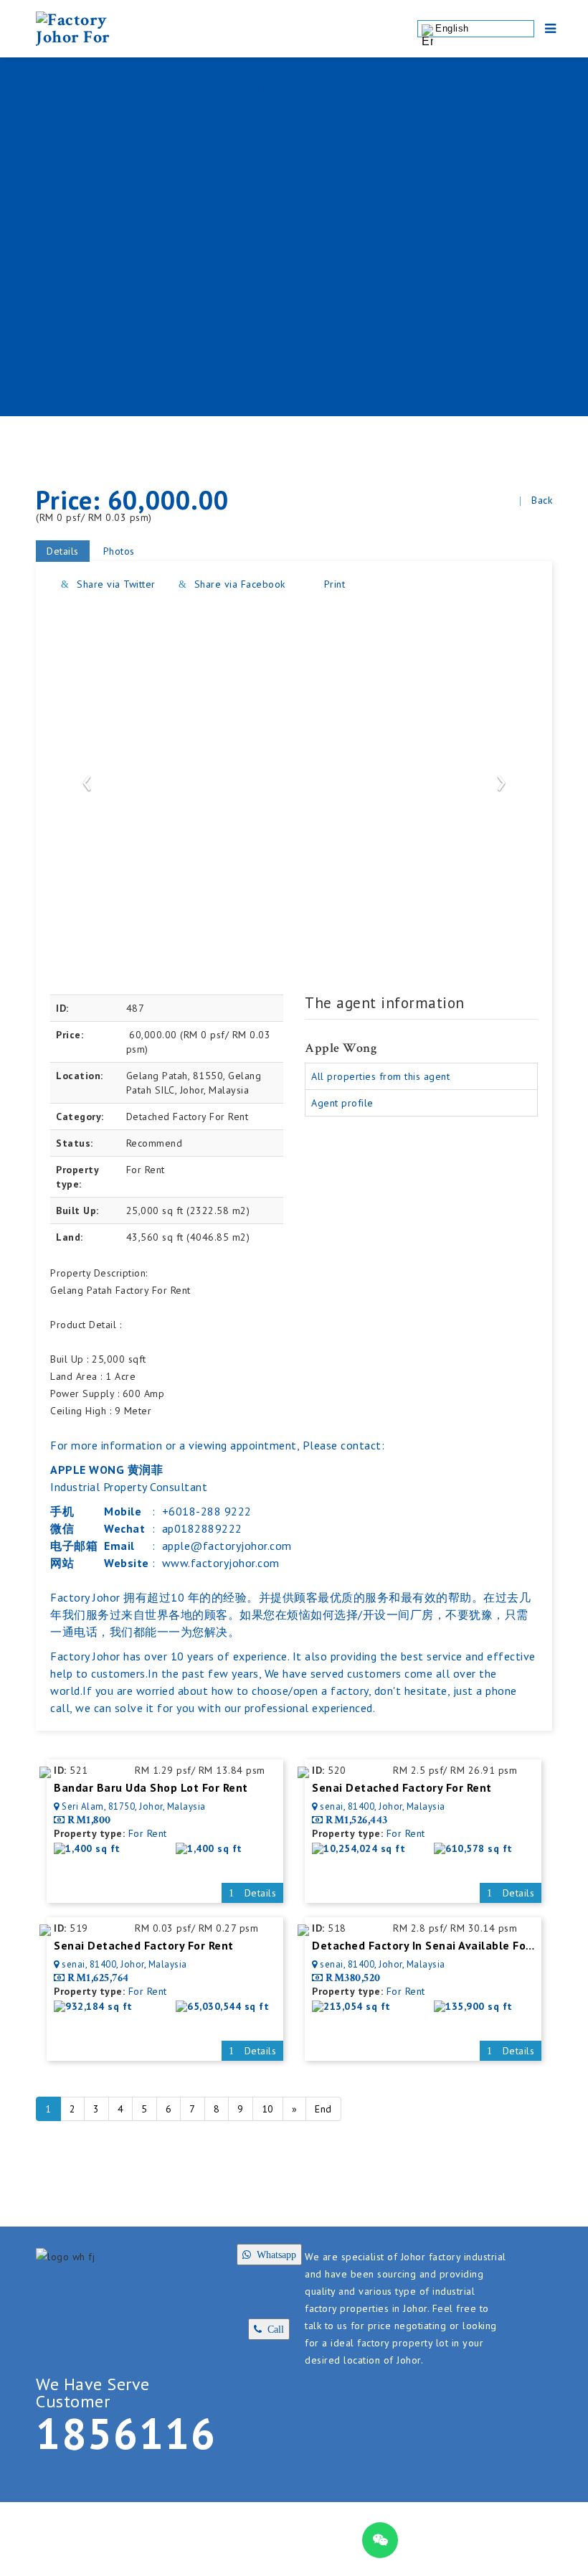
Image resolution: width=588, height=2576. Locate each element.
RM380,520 (353, 1978)
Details (63, 551)
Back (542, 500)
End (323, 2109)
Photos (119, 551)
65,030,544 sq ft (228, 2006)
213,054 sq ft (357, 2006)
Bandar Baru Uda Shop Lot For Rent (151, 1787)
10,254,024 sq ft (364, 1848)
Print (333, 584)
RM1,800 (89, 1820)
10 (268, 2109)
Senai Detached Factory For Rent (402, 1787)
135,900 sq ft (479, 2006)
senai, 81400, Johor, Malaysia (383, 1806)
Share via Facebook (238, 584)
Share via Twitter (115, 584)
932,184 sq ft (99, 2006)
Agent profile (342, 1103)
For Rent (148, 1833)
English (452, 28)
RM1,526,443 (357, 1820)
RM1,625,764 (98, 1978)
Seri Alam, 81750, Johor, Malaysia (134, 1806)
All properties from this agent (380, 1076)
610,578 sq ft (479, 1848)
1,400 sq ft (93, 1848)
